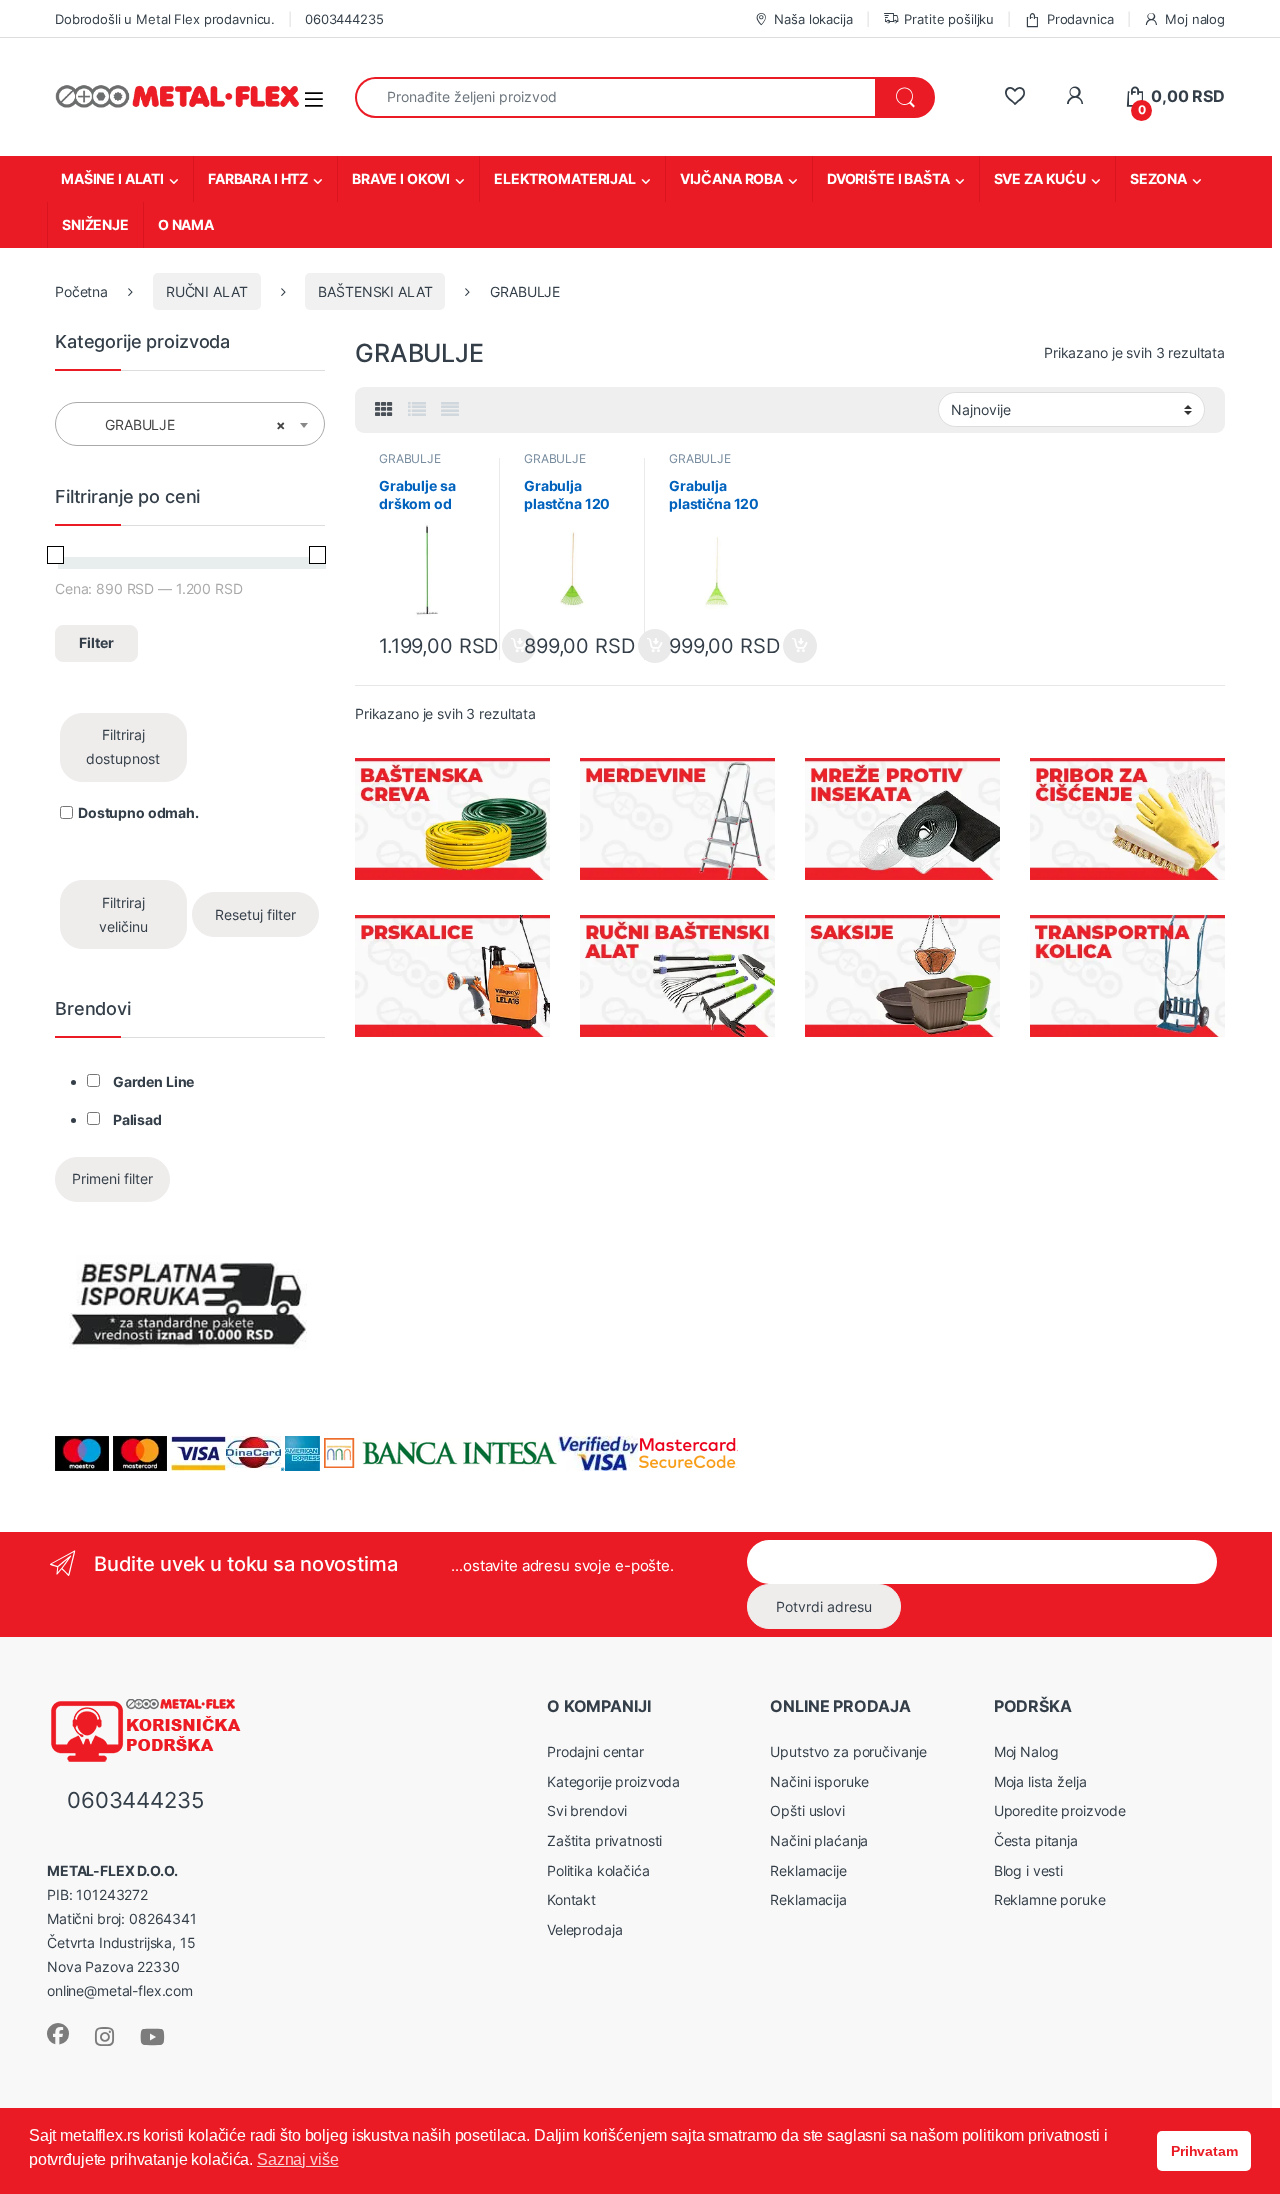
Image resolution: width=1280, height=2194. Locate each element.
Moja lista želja (1040, 1781)
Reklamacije (808, 1870)
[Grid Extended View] (450, 410)
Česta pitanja (1036, 1840)
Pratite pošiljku (949, 19)
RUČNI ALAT (207, 291)
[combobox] (615, 97)
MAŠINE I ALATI (112, 178)
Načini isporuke (819, 1781)
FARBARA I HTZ (258, 178)
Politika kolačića (598, 1870)
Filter (96, 642)
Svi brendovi (587, 1810)
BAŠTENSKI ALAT (375, 291)
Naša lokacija (813, 19)
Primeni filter (112, 1178)
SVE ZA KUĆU (1040, 178)
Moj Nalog (1026, 1751)
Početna (81, 291)
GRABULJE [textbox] (184, 424)
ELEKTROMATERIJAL (565, 178)
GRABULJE (410, 458)
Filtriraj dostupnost (123, 746)
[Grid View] (384, 410)
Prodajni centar (595, 1751)
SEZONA (1158, 178)
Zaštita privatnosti (604, 1840)
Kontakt (571, 1899)
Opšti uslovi (807, 1810)
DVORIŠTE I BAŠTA (888, 178)
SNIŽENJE (95, 224)
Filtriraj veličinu (123, 914)
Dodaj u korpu (798, 646)
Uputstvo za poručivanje (848, 1751)
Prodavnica (1080, 19)
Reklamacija (808, 1899)
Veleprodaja (584, 1929)
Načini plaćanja (819, 1840)
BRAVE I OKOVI (401, 178)
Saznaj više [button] (297, 2159)
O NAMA (186, 224)
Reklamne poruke (1050, 1899)
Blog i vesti (1028, 1870)
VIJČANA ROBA (731, 178)
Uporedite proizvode (1060, 1810)
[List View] (417, 410)
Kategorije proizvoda (613, 1781)
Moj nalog (1195, 19)
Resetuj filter (255, 914)
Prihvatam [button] (1204, 2151)
